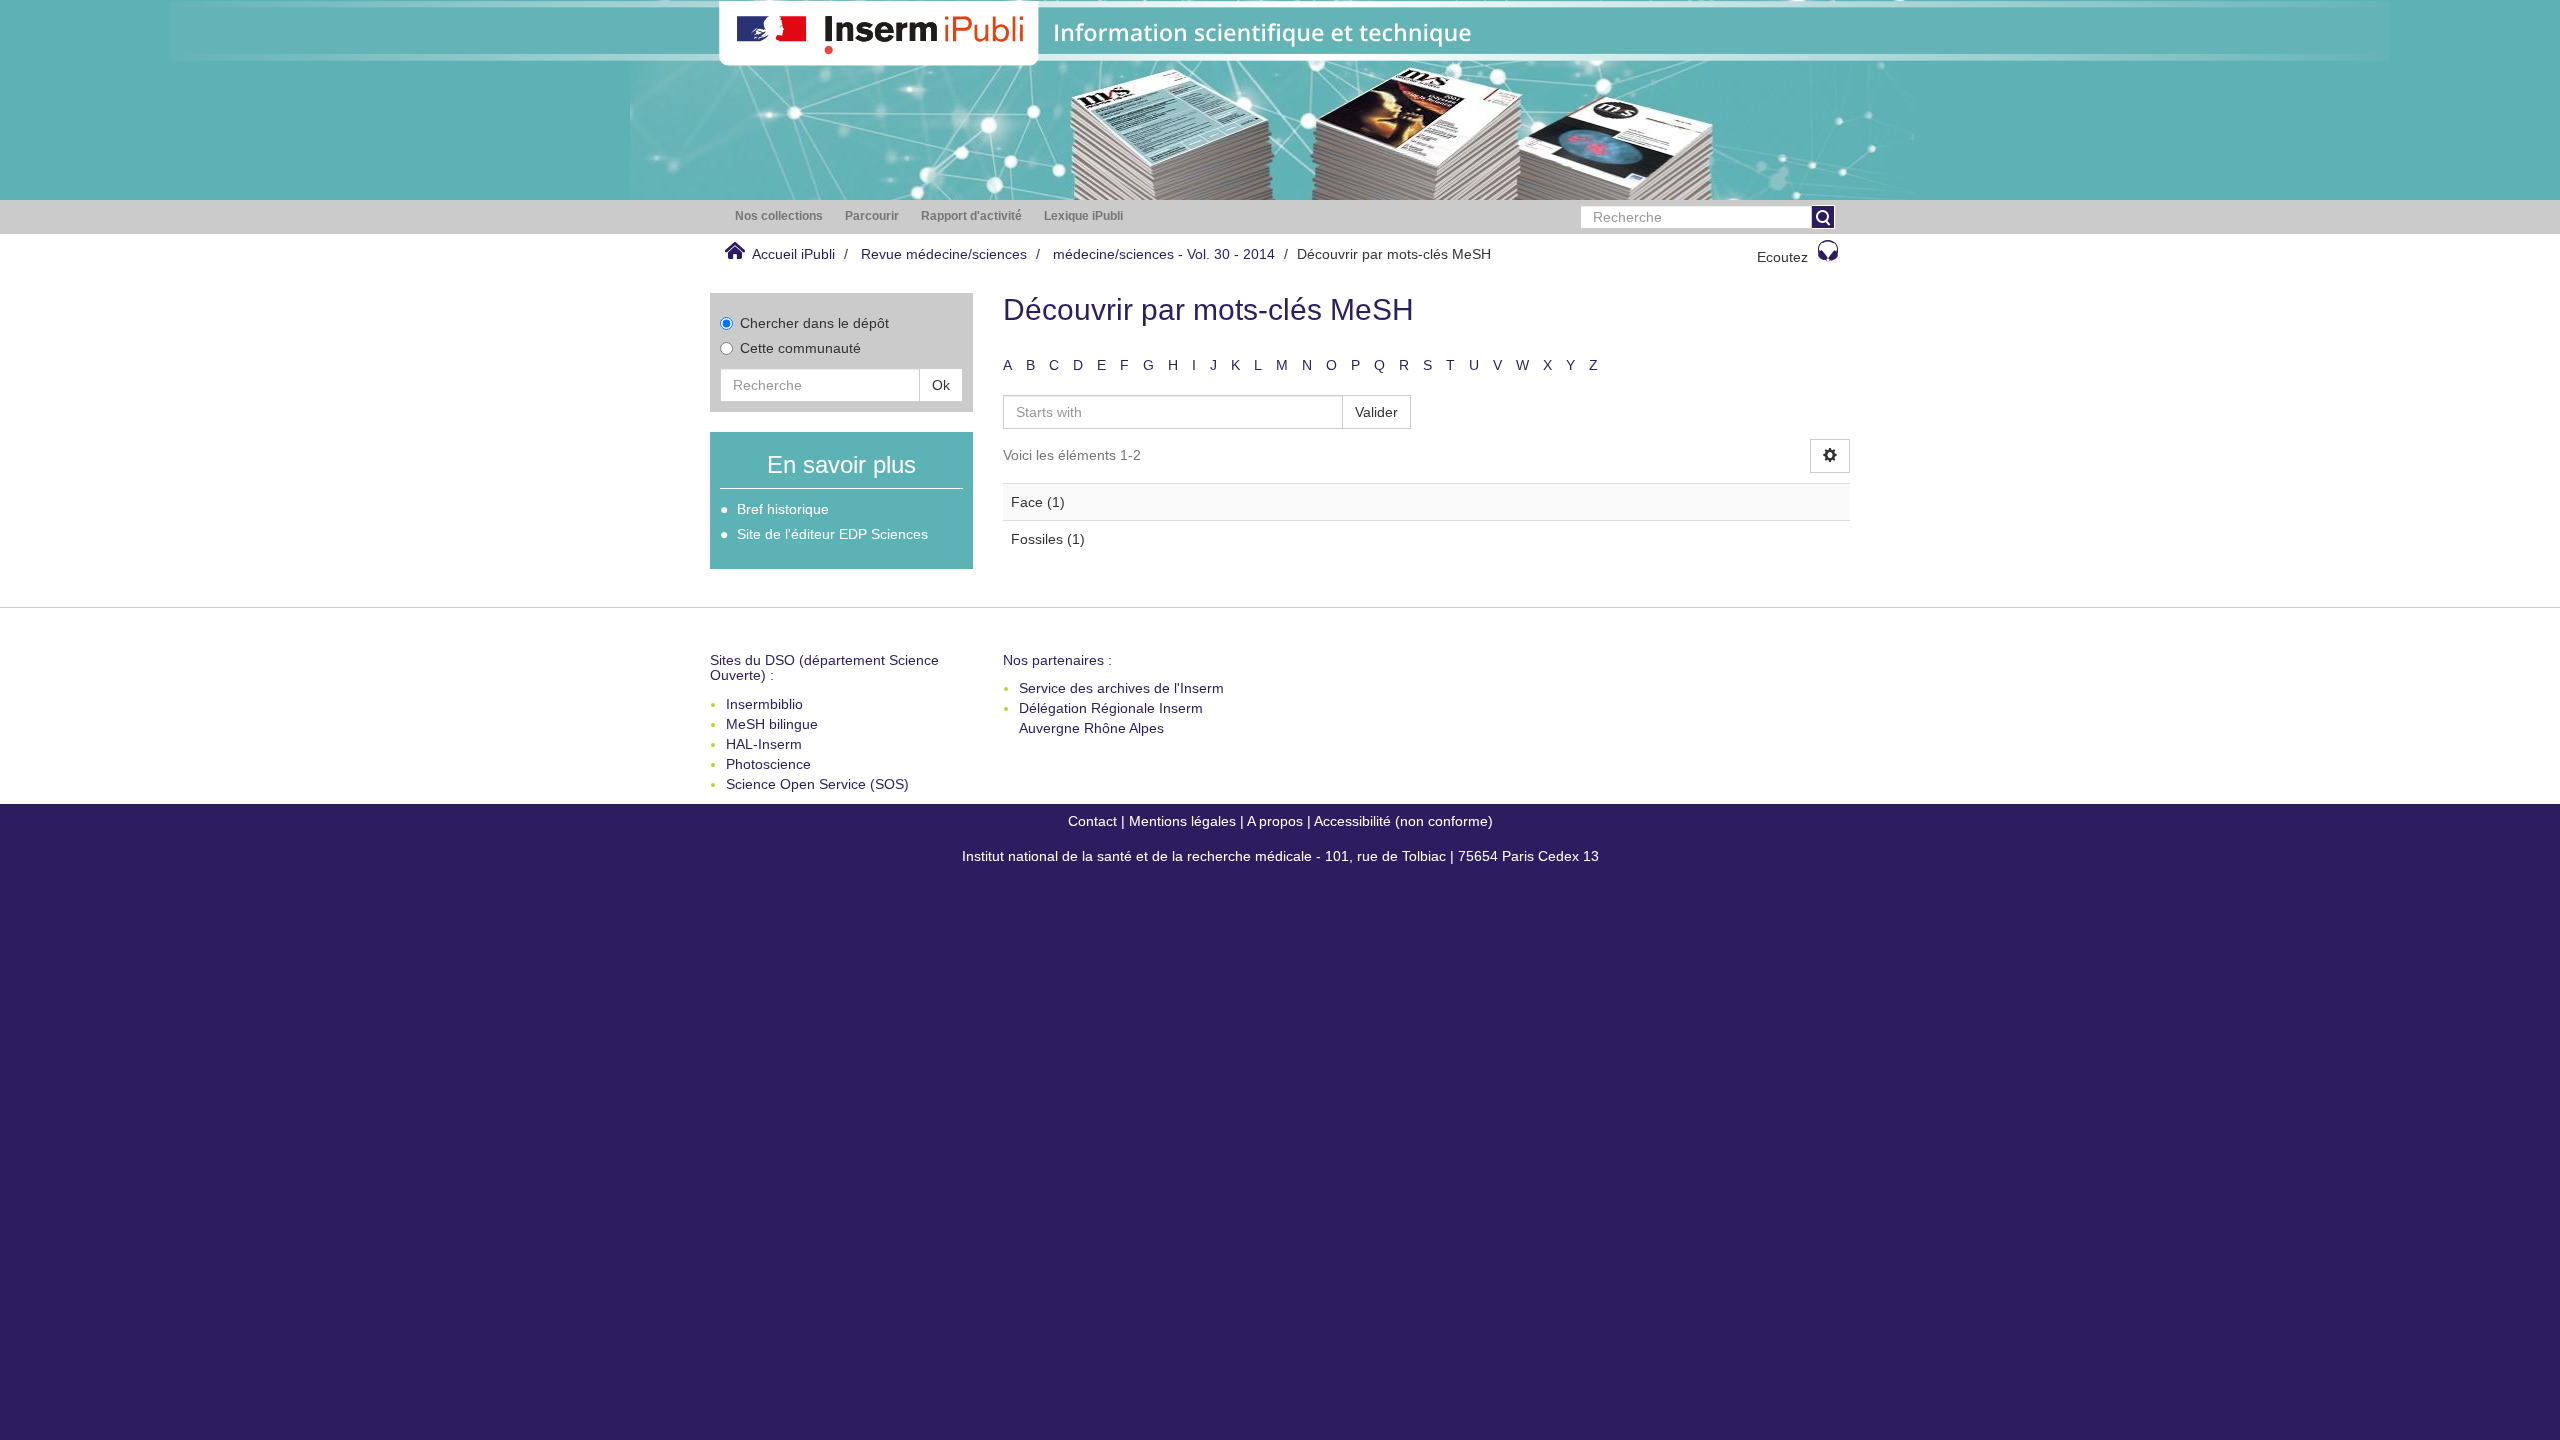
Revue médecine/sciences (944, 254)
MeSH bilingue (772, 724)
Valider (1376, 412)
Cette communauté (800, 348)
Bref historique (783, 509)
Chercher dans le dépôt (814, 323)
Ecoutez (1782, 257)
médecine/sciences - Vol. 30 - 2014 (1164, 254)
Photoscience (768, 764)
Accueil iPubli (793, 254)
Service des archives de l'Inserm (1121, 688)
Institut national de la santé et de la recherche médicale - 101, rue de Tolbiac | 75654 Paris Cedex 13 (1280, 856)
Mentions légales (1182, 821)
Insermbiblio (764, 704)
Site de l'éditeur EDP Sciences (832, 534)
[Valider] (1823, 217)
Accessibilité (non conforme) (1403, 821)
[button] (779, 216)
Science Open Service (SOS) (817, 784)
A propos (1275, 821)
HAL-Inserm (764, 744)
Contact (1092, 821)
